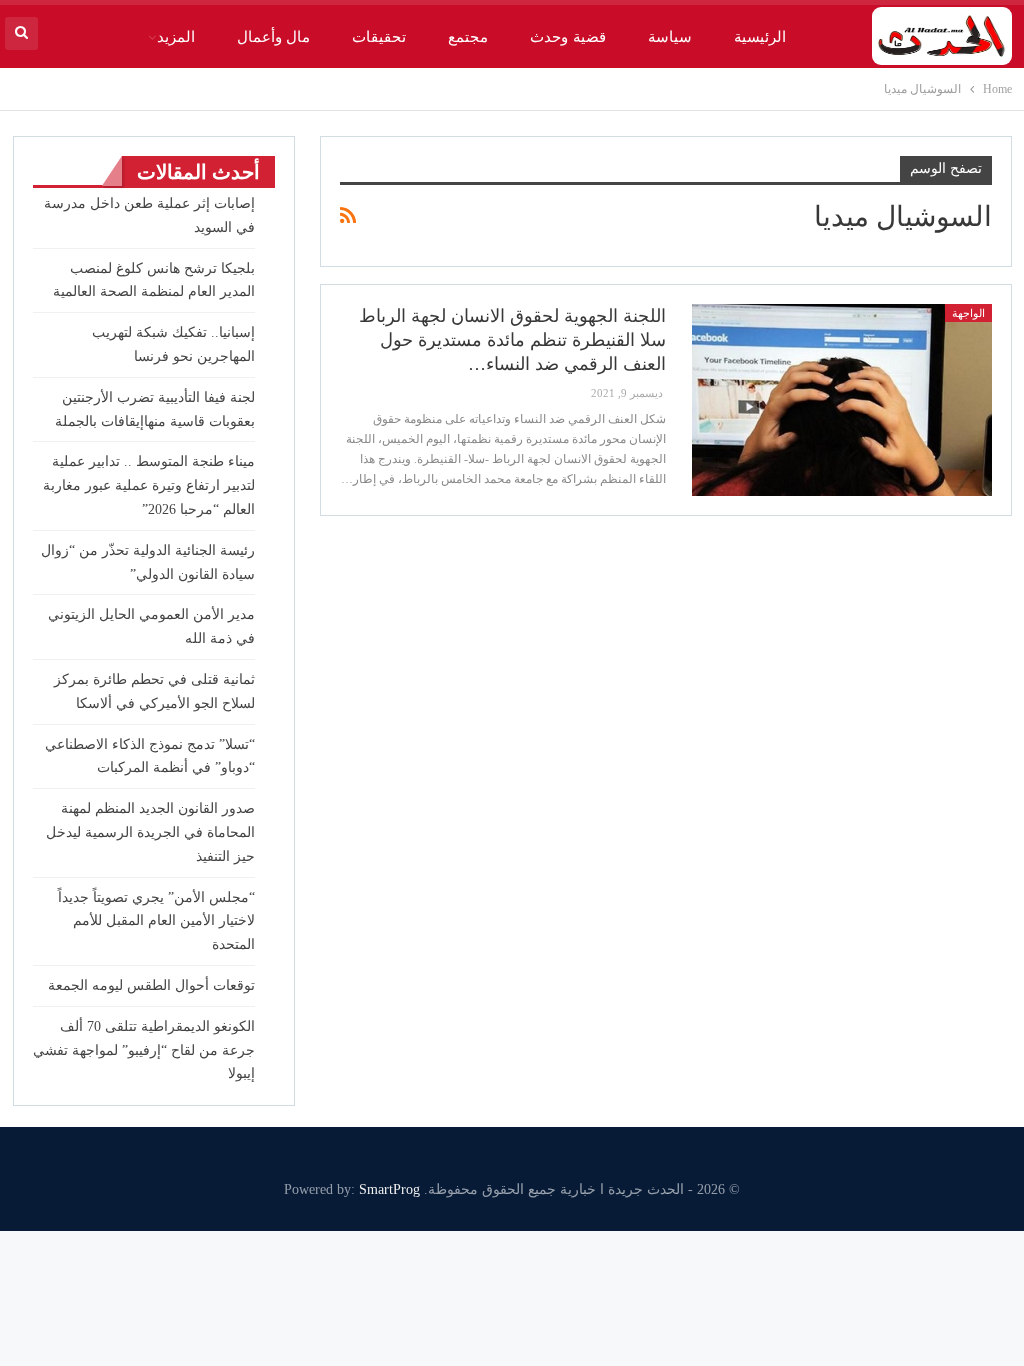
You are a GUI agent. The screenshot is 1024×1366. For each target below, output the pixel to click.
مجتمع (468, 37)
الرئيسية (760, 37)
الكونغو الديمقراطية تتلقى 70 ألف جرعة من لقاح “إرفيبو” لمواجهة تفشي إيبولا (144, 1050)
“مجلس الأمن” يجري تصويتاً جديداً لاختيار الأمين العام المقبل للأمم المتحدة (156, 921)
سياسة (670, 37)
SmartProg (389, 1189)
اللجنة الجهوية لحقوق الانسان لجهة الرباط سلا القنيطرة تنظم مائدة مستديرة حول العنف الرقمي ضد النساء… (512, 340)
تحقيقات (379, 37)
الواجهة (968, 313)
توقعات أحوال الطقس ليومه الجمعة (151, 985)
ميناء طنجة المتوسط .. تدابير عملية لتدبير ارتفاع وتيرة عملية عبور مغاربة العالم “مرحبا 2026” (149, 485)
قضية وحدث (567, 37)
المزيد (176, 37)
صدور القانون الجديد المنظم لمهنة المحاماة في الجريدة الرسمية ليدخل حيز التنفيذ (150, 832)
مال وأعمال (273, 37)
